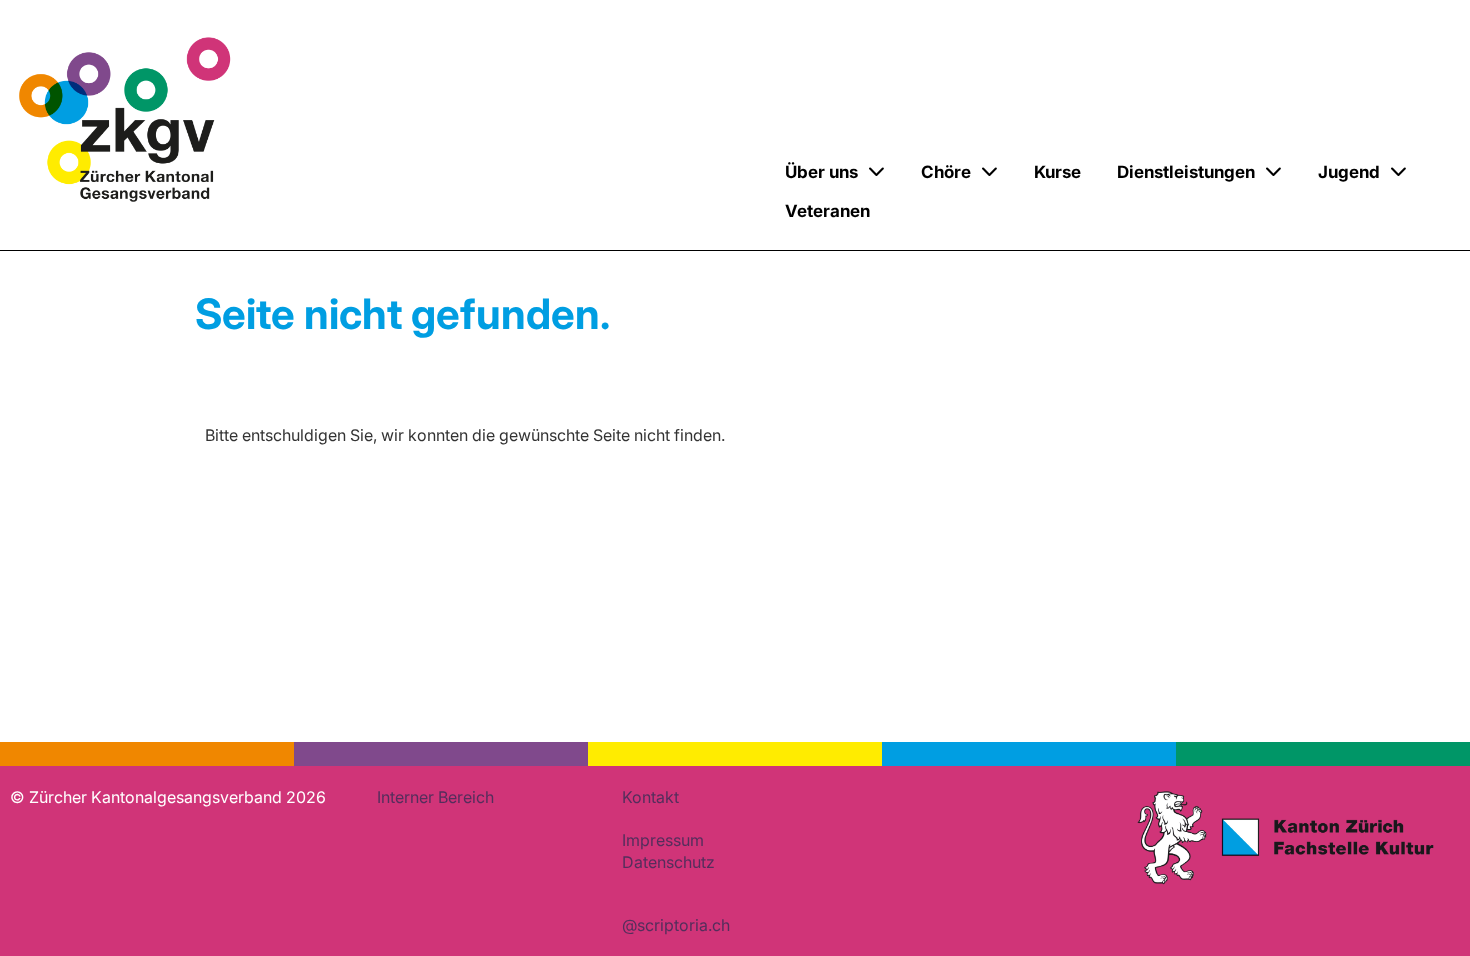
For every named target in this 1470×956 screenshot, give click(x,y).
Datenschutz (668, 862)
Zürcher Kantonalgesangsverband (452, 194)
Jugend (1349, 172)
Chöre (946, 172)
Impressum (663, 840)
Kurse (1057, 172)
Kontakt (650, 797)
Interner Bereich (435, 797)
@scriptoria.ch (676, 925)
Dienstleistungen (1186, 172)
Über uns (821, 172)
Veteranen (827, 211)
